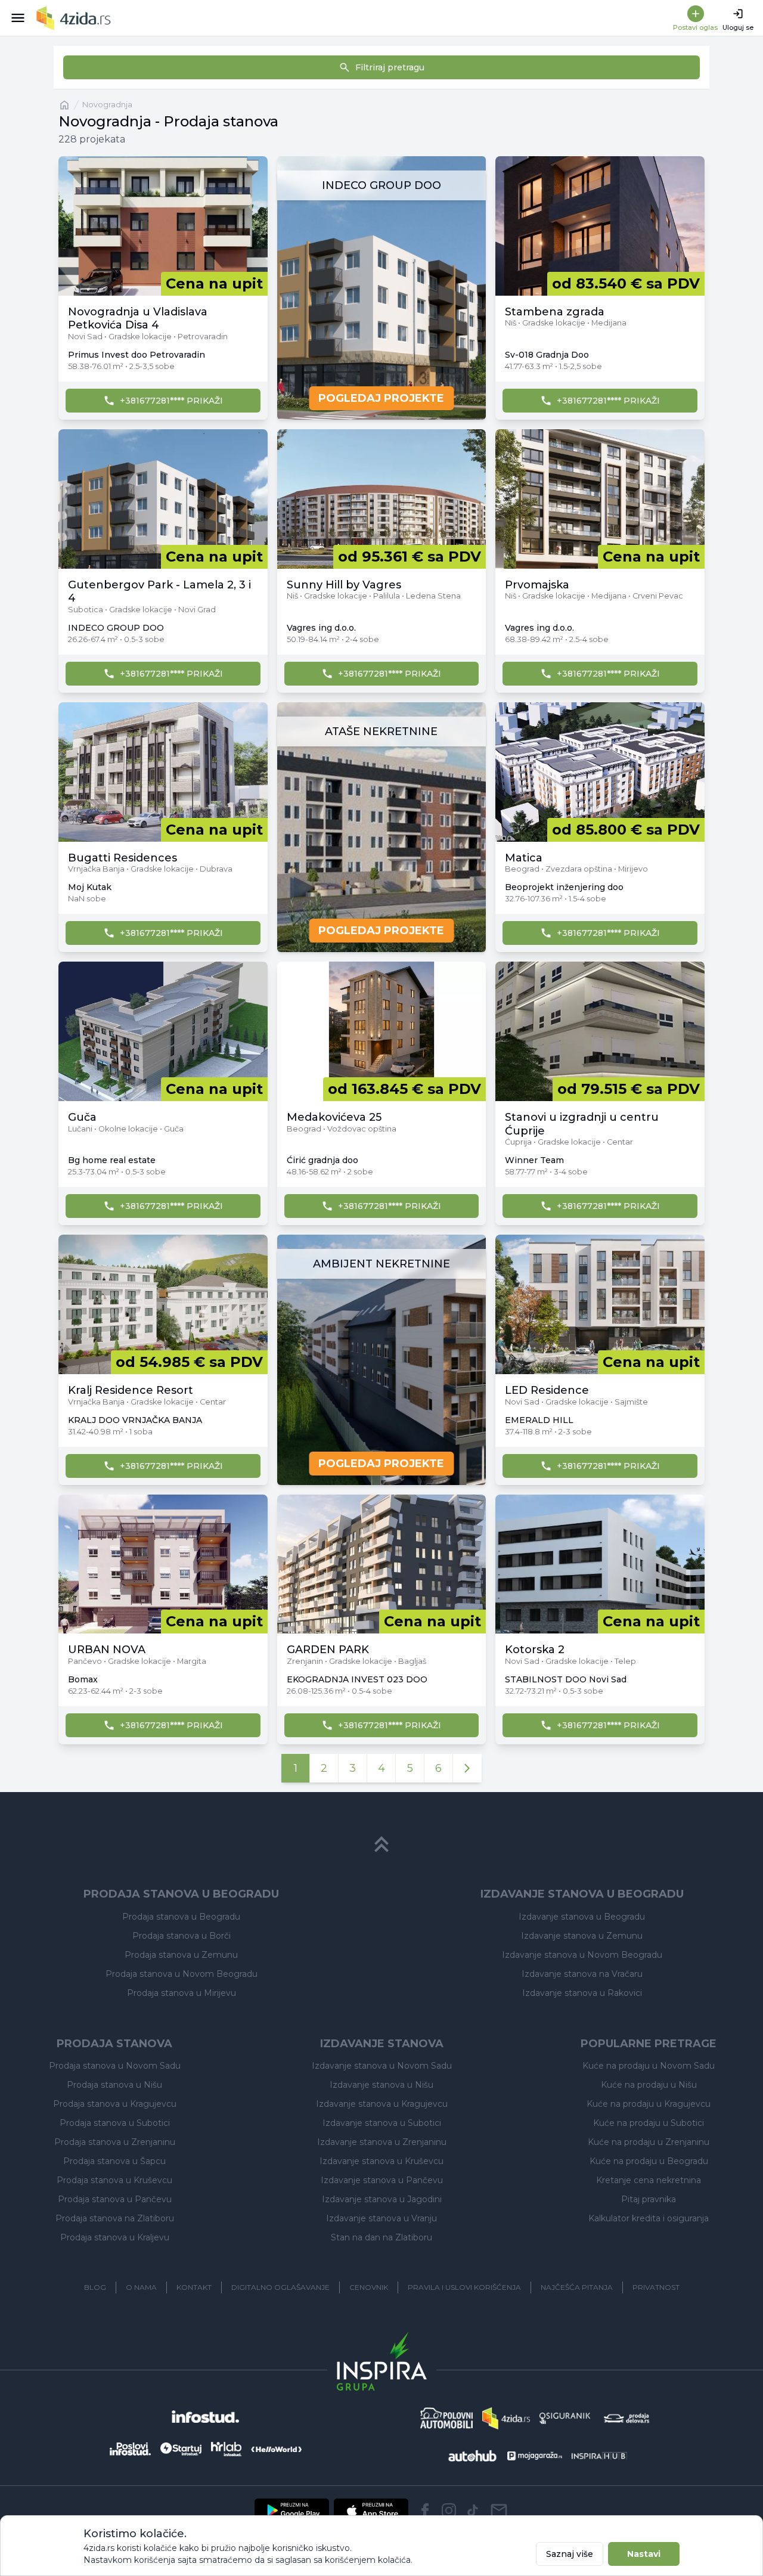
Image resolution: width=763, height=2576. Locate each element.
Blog (95, 2287)
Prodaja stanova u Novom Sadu (115, 2066)
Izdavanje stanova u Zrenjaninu (382, 2142)
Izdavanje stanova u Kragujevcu (382, 2104)
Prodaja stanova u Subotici (115, 2123)
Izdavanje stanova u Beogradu (582, 1917)
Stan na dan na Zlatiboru (381, 2237)
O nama (141, 2287)
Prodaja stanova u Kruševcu (114, 2180)
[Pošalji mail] (499, 2510)
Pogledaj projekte (381, 398)
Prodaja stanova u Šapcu (114, 2161)
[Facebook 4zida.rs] (425, 2510)
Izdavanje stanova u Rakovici (582, 1993)
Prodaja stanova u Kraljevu (115, 2237)
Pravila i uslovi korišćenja (464, 2287)
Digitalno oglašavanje (280, 2287)
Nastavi (644, 2554)
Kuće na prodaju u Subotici (649, 2123)
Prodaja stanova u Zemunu (181, 1955)
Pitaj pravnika (649, 2199)
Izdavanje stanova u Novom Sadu (382, 2066)
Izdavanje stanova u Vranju (381, 2218)
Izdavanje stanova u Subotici (382, 2123)
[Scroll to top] (381, 1845)
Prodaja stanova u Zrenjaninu (115, 2142)
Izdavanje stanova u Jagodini (382, 2199)
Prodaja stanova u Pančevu (115, 2199)
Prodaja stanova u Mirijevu (182, 1993)
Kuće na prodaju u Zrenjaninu (649, 2142)
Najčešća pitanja (577, 2287)
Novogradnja (107, 105)
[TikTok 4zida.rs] (473, 2510)
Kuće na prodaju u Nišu (649, 2085)
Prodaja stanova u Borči (182, 1936)
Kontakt (194, 2287)
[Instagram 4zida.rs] (449, 2510)
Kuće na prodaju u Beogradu (649, 2161)
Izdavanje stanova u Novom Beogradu (582, 1955)
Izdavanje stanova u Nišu (381, 2085)
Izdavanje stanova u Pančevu (382, 2180)
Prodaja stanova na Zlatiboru (115, 2218)
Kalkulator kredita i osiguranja (649, 2218)
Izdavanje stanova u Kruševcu (381, 2161)
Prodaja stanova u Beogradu (181, 1917)
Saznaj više (570, 2554)
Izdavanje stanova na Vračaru (582, 1974)
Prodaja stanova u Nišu (114, 2085)
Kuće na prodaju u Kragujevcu (649, 2104)
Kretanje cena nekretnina (649, 2180)
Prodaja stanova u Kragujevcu (115, 2104)
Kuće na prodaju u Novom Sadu (649, 2066)
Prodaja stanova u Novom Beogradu (182, 1974)
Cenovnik (369, 2287)
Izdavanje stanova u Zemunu (582, 1936)
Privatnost (656, 2287)
